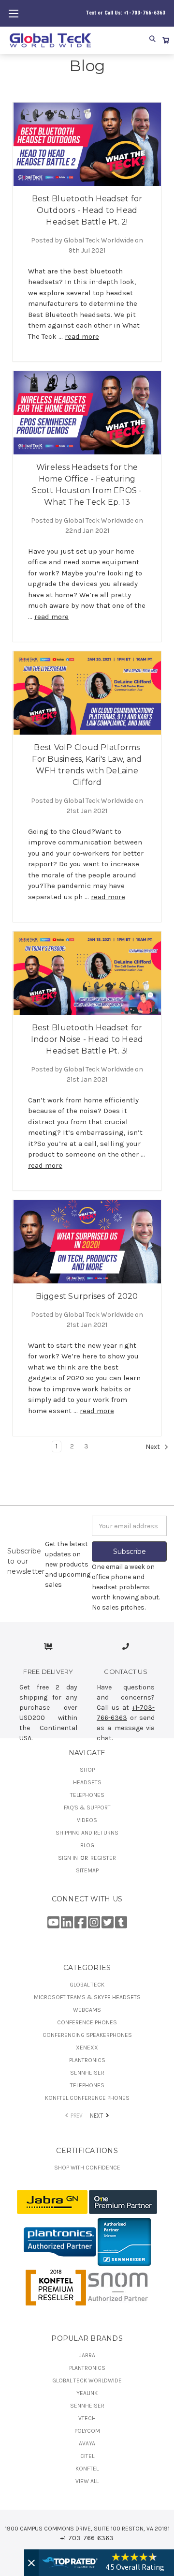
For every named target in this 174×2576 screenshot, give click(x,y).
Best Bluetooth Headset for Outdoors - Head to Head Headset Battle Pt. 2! (87, 210)
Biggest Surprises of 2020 (87, 1296)
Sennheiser (87, 2073)
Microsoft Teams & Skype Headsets (87, 1997)
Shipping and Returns (87, 1833)
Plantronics (87, 2060)
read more (82, 336)
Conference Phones (87, 2022)
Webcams (87, 2010)
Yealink (87, 2393)
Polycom (87, 2431)
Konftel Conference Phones (87, 2098)
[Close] (31, 2563)
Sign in (69, 1858)
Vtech (87, 2418)
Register (103, 1858)
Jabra (87, 2355)
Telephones (87, 1795)
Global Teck (87, 1985)
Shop (87, 1770)
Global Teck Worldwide (87, 2380)
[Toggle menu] (13, 13)
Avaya (87, 2443)
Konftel (87, 2469)
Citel (87, 2456)
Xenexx (87, 2048)
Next (153, 1447)
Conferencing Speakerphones (87, 2035)
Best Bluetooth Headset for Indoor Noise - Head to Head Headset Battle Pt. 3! (87, 1039)
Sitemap (87, 1870)
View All (87, 2481)
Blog (87, 1845)
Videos (87, 1820)
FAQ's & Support (87, 1808)
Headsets (87, 1782)
